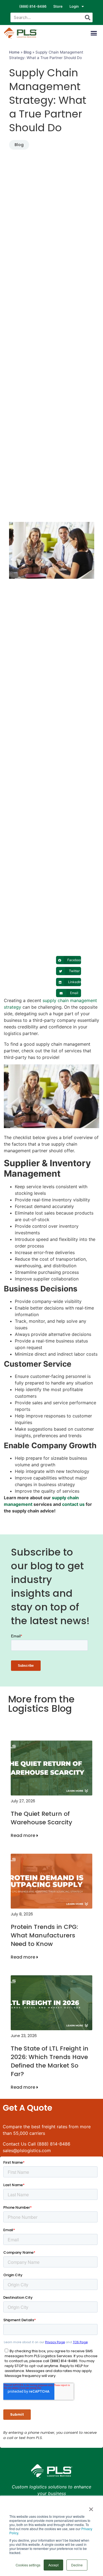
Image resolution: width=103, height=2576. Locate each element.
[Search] (88, 17)
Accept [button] (53, 2565)
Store (58, 6)
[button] (94, 33)
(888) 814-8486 (33, 6)
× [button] (91, 2507)
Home (14, 52)
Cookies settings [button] (28, 2565)
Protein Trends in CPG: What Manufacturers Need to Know (44, 1935)
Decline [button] (77, 2565)
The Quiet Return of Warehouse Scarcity (41, 1818)
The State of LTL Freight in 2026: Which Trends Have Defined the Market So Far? (50, 2061)
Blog (27, 52)
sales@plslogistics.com (27, 2150)
